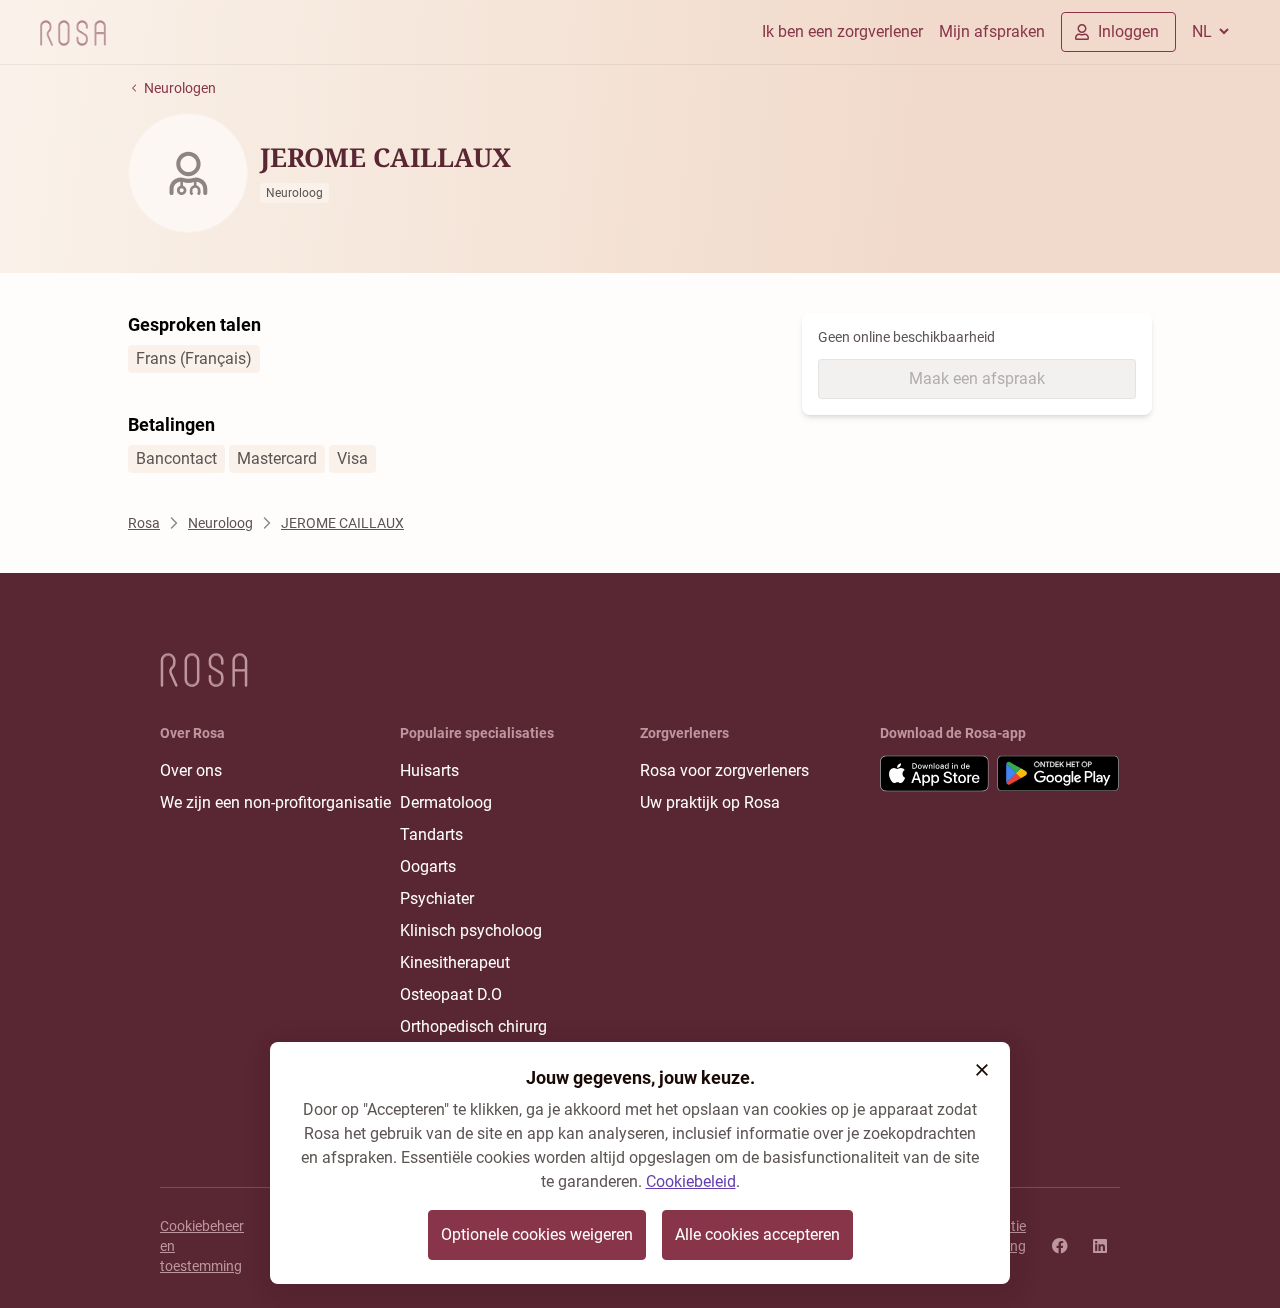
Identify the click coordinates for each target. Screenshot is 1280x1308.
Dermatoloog (446, 802)
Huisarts (429, 770)
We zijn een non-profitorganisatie (275, 802)
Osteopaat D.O (451, 994)
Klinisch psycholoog (471, 930)
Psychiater (437, 898)
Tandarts (431, 834)
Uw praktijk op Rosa (710, 802)
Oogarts (428, 866)
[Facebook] (1060, 1246)
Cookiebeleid (691, 1181)
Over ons (191, 770)
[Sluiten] (982, 1070)
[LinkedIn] (1100, 1246)
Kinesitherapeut (455, 962)
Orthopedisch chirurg (473, 1026)
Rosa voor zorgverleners (724, 770)
